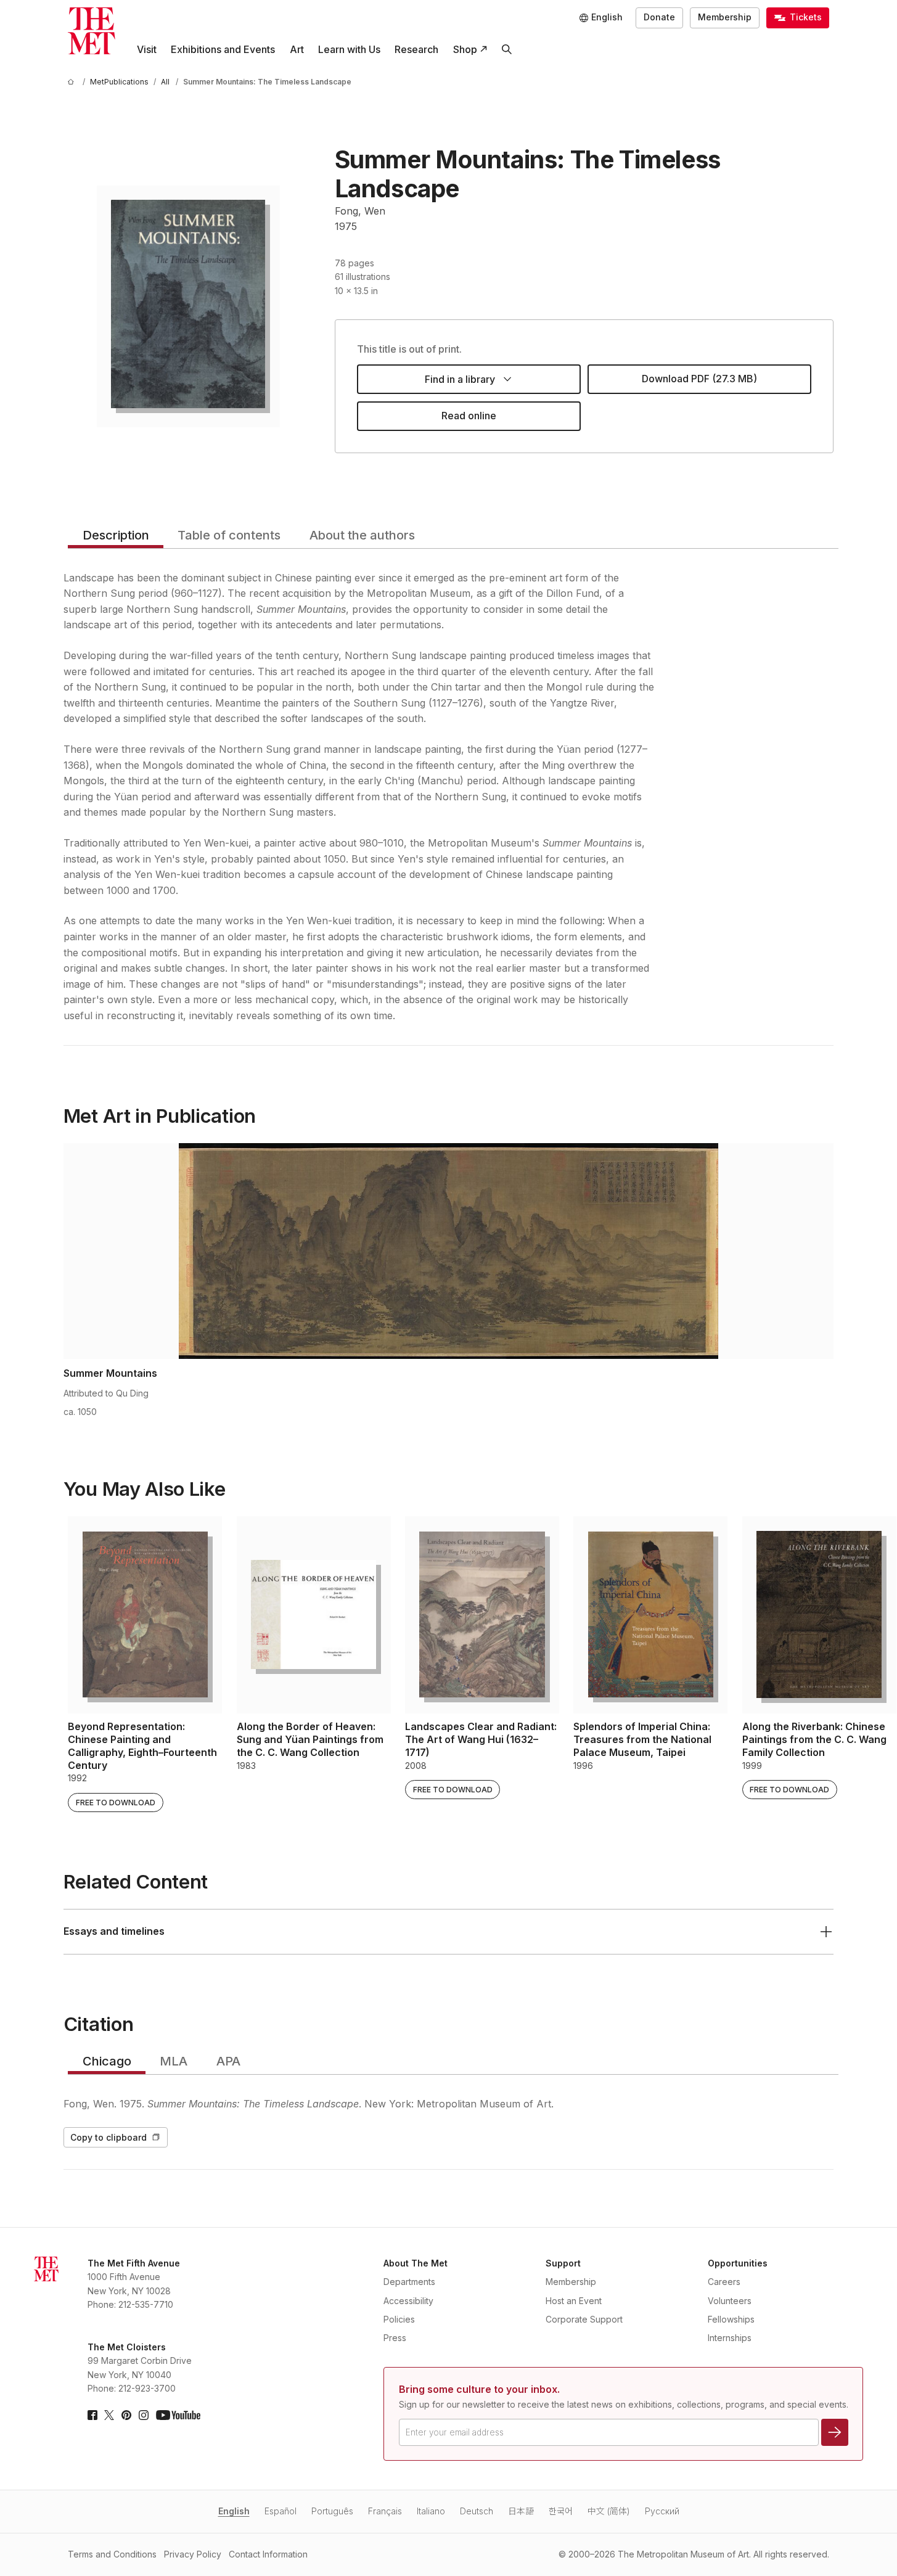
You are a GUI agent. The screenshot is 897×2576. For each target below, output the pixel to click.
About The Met (416, 2263)
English (234, 2511)
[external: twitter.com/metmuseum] (109, 2415)
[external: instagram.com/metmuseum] (144, 2415)
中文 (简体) (609, 2511)
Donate (659, 17)
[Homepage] (92, 31)
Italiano (431, 2511)
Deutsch (477, 2511)
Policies (399, 2319)
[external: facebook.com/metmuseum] (92, 2415)
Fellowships (731, 2319)
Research (416, 49)
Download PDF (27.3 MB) (699, 379)
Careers (724, 2282)
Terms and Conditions (112, 2554)
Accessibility (408, 2301)
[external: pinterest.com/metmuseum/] (126, 2415)
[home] (73, 82)
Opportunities (738, 2263)
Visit (147, 49)
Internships (730, 2338)
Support (563, 2263)
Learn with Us (349, 49)
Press (395, 2338)
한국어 (561, 2511)
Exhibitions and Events (223, 49)
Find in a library (460, 379)
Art (297, 49)
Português (332, 2511)
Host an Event (574, 2301)
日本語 (521, 2511)
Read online (469, 416)
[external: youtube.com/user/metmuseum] (178, 2415)
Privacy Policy (193, 2554)
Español (281, 2511)
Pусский (662, 2511)
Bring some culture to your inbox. (479, 2389)
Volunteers (730, 2301)
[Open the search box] (506, 50)
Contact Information (268, 2554)
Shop (465, 49)
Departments (409, 2282)
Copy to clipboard (109, 2137)
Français (385, 2511)
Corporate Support (584, 2319)
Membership (725, 17)
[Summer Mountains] (449, 1251)
